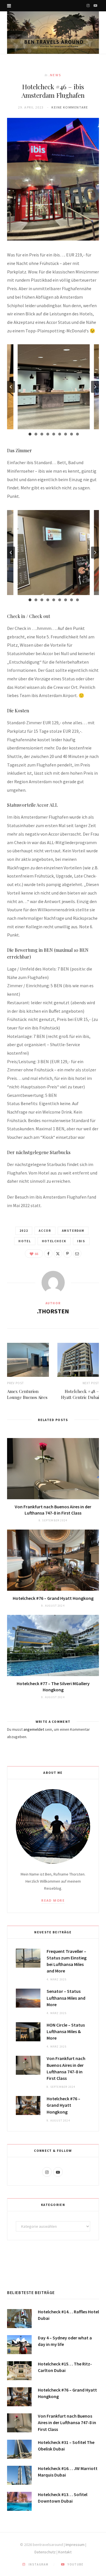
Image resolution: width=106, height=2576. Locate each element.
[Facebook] (48, 1254)
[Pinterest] (68, 1254)
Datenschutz (45, 2552)
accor (45, 1231)
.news (55, 75)
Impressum (75, 2545)
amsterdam (73, 1231)
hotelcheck (54, 1241)
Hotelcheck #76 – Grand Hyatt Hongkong (53, 1598)
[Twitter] (58, 1254)
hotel (25, 1241)
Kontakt (65, 2552)
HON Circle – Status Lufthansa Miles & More (66, 2031)
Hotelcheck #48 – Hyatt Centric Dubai (80, 1394)
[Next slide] (95, 387)
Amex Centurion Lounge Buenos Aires (27, 1394)
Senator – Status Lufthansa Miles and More (66, 1998)
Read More (53, 1900)
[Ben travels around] (53, 33)
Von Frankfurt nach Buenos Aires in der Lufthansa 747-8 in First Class (53, 1510)
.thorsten (53, 1311)
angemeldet (34, 1729)
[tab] (30, 434)
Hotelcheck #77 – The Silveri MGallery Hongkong (53, 1687)
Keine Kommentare (70, 107)
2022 (24, 1231)
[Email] (77, 1254)
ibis (81, 1241)
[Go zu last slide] (11, 387)
